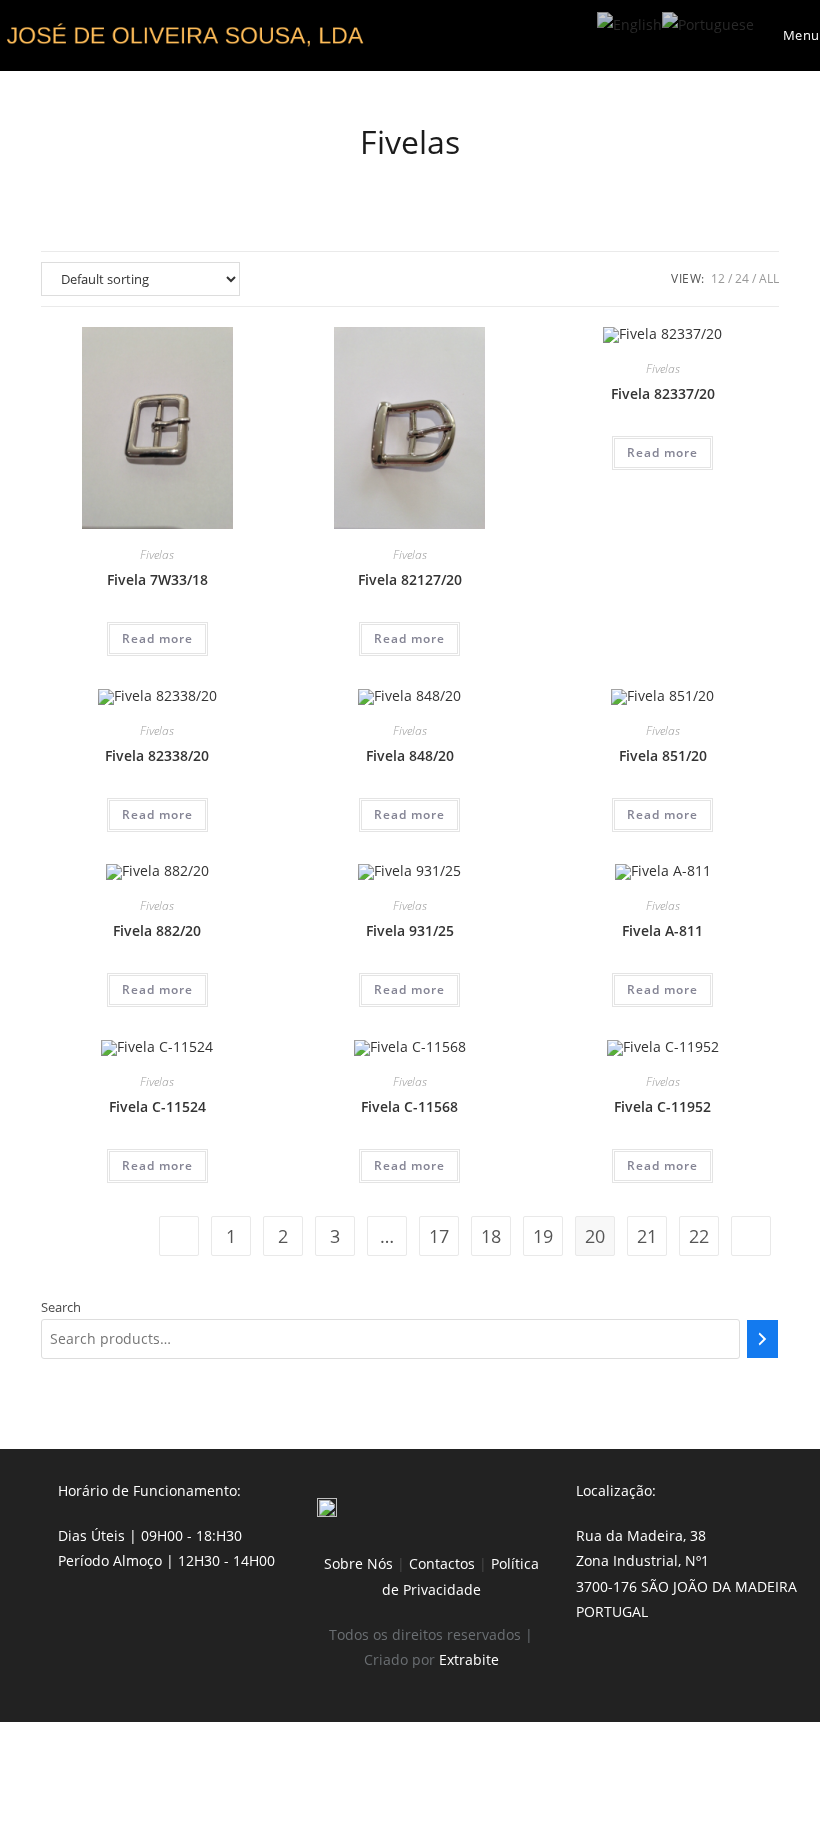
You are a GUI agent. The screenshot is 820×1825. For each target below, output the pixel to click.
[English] (629, 22)
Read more (157, 638)
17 (439, 1236)
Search (61, 1307)
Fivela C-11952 (662, 1106)
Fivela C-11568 (409, 1106)
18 (491, 1236)
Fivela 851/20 (663, 755)
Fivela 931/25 (410, 930)
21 (647, 1236)
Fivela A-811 (662, 930)
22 (699, 1236)
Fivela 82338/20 (157, 755)
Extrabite (469, 1659)
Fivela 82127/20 (410, 579)
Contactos (442, 1563)
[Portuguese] (708, 22)
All (769, 278)
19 (543, 1236)
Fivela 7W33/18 (157, 579)
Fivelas (157, 554)
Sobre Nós (358, 1563)
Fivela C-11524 (157, 1106)
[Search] (762, 1339)
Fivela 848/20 (410, 755)
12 (718, 278)
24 (742, 278)
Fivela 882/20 (157, 930)
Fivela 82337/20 (663, 393)
